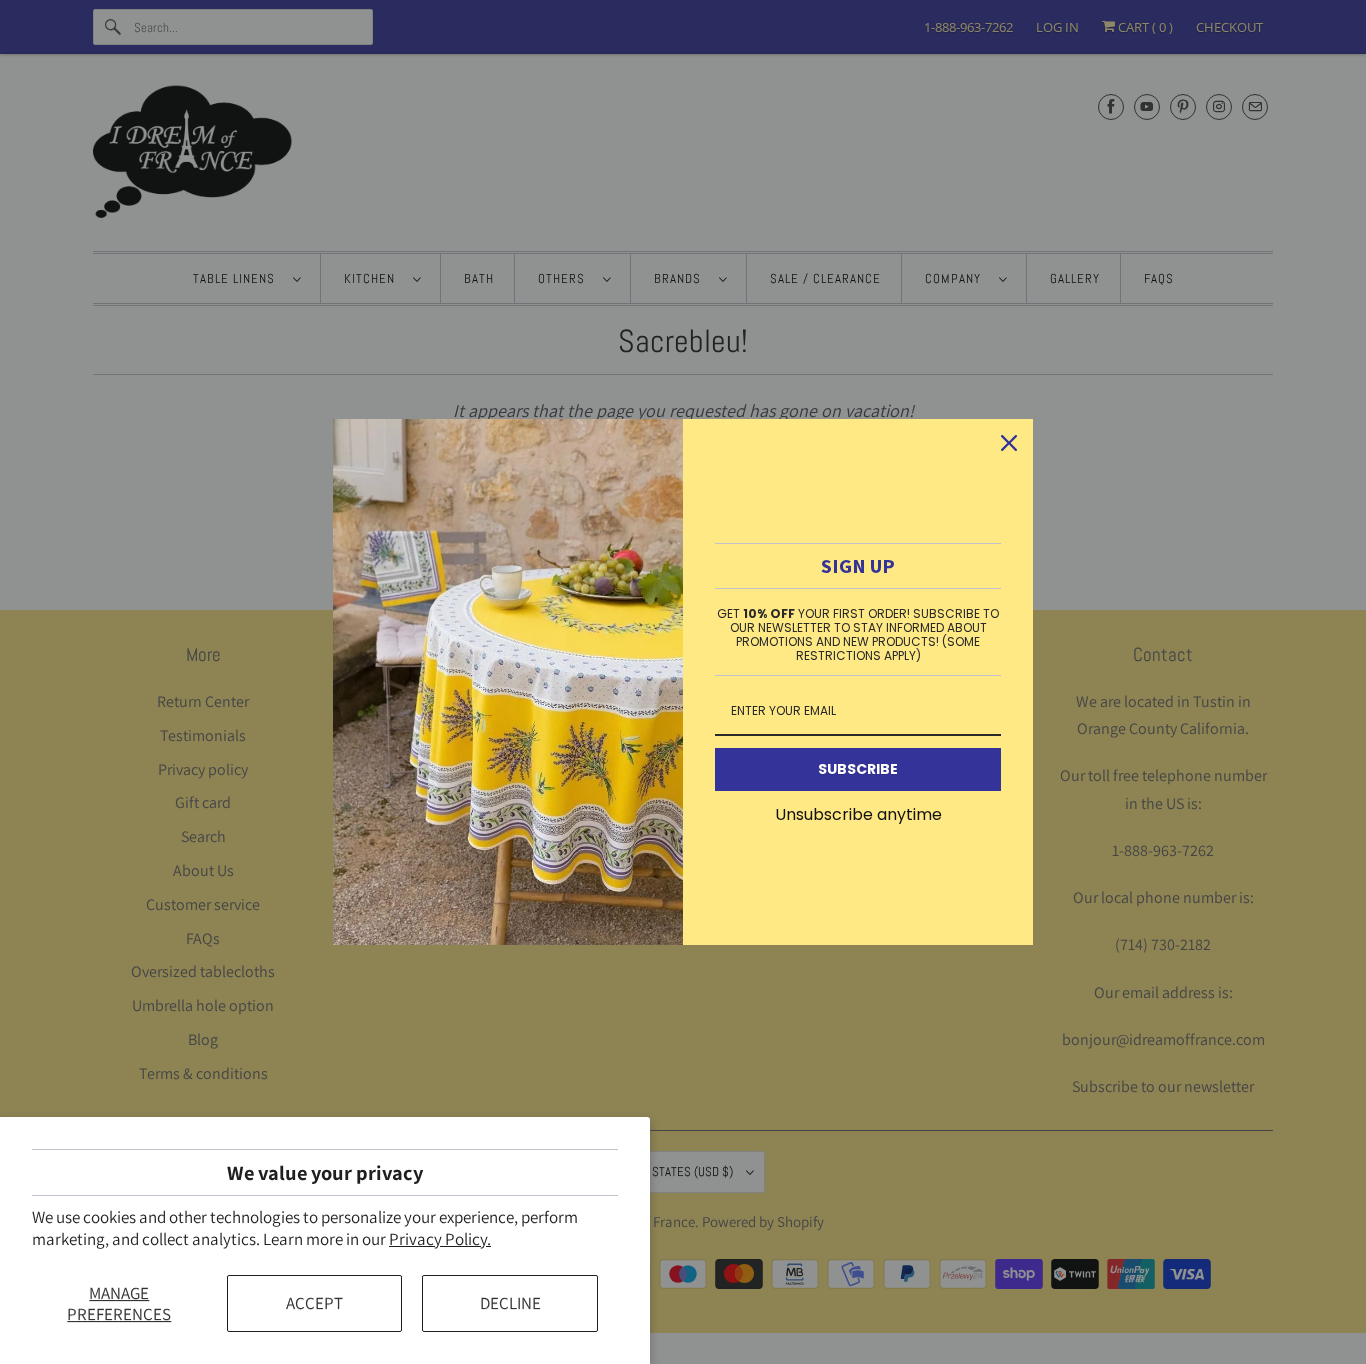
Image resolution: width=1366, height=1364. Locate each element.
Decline (510, 1303)
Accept (314, 1303)
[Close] (1009, 443)
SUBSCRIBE (858, 769)
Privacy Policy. (440, 1239)
